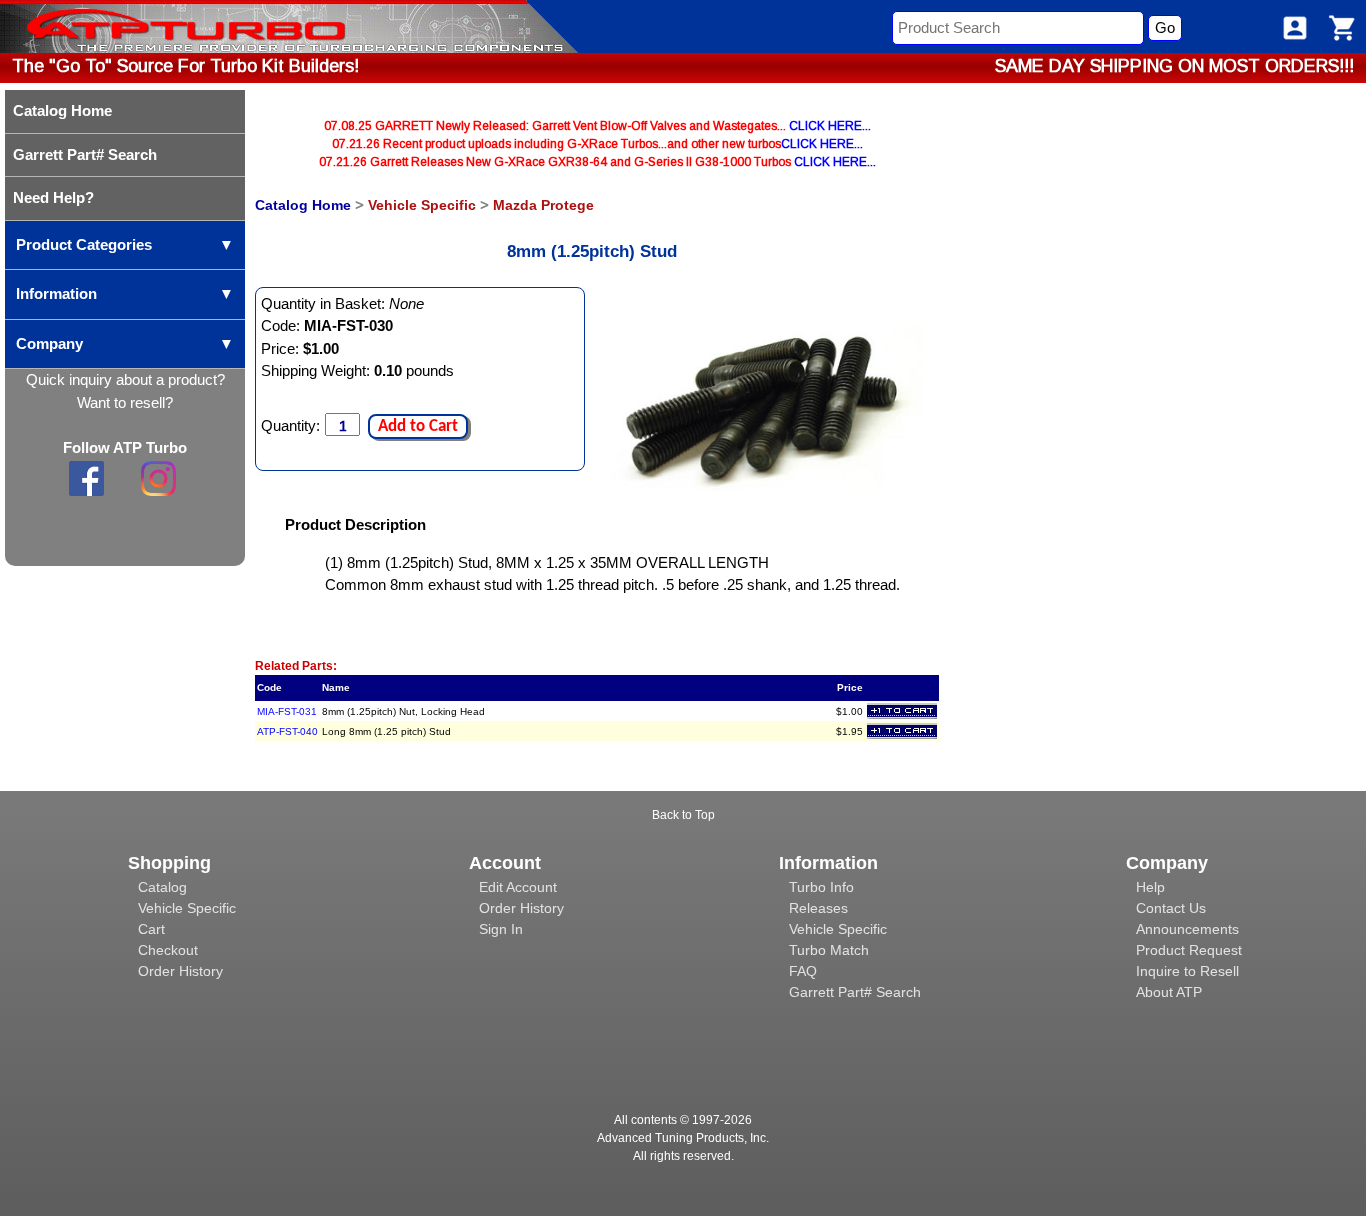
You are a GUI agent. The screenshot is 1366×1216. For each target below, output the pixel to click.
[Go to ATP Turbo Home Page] (153, 26)
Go (1165, 27)
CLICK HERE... (830, 126)
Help (1150, 887)
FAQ (803, 971)
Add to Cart (418, 426)
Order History (180, 971)
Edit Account (518, 887)
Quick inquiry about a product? (125, 379)
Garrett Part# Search (855, 992)
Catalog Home (303, 205)
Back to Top (683, 815)
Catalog (162, 887)
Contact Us (1171, 908)
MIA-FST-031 (287, 711)
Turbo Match (829, 950)
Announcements (1187, 929)
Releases (818, 908)
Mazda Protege (543, 205)
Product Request (1189, 950)
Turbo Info (821, 887)
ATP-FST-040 (287, 731)
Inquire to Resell (1187, 971)
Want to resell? (125, 402)
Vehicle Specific (422, 205)
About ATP (1169, 992)
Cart (151, 929)
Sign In (501, 929)
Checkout (168, 950)
